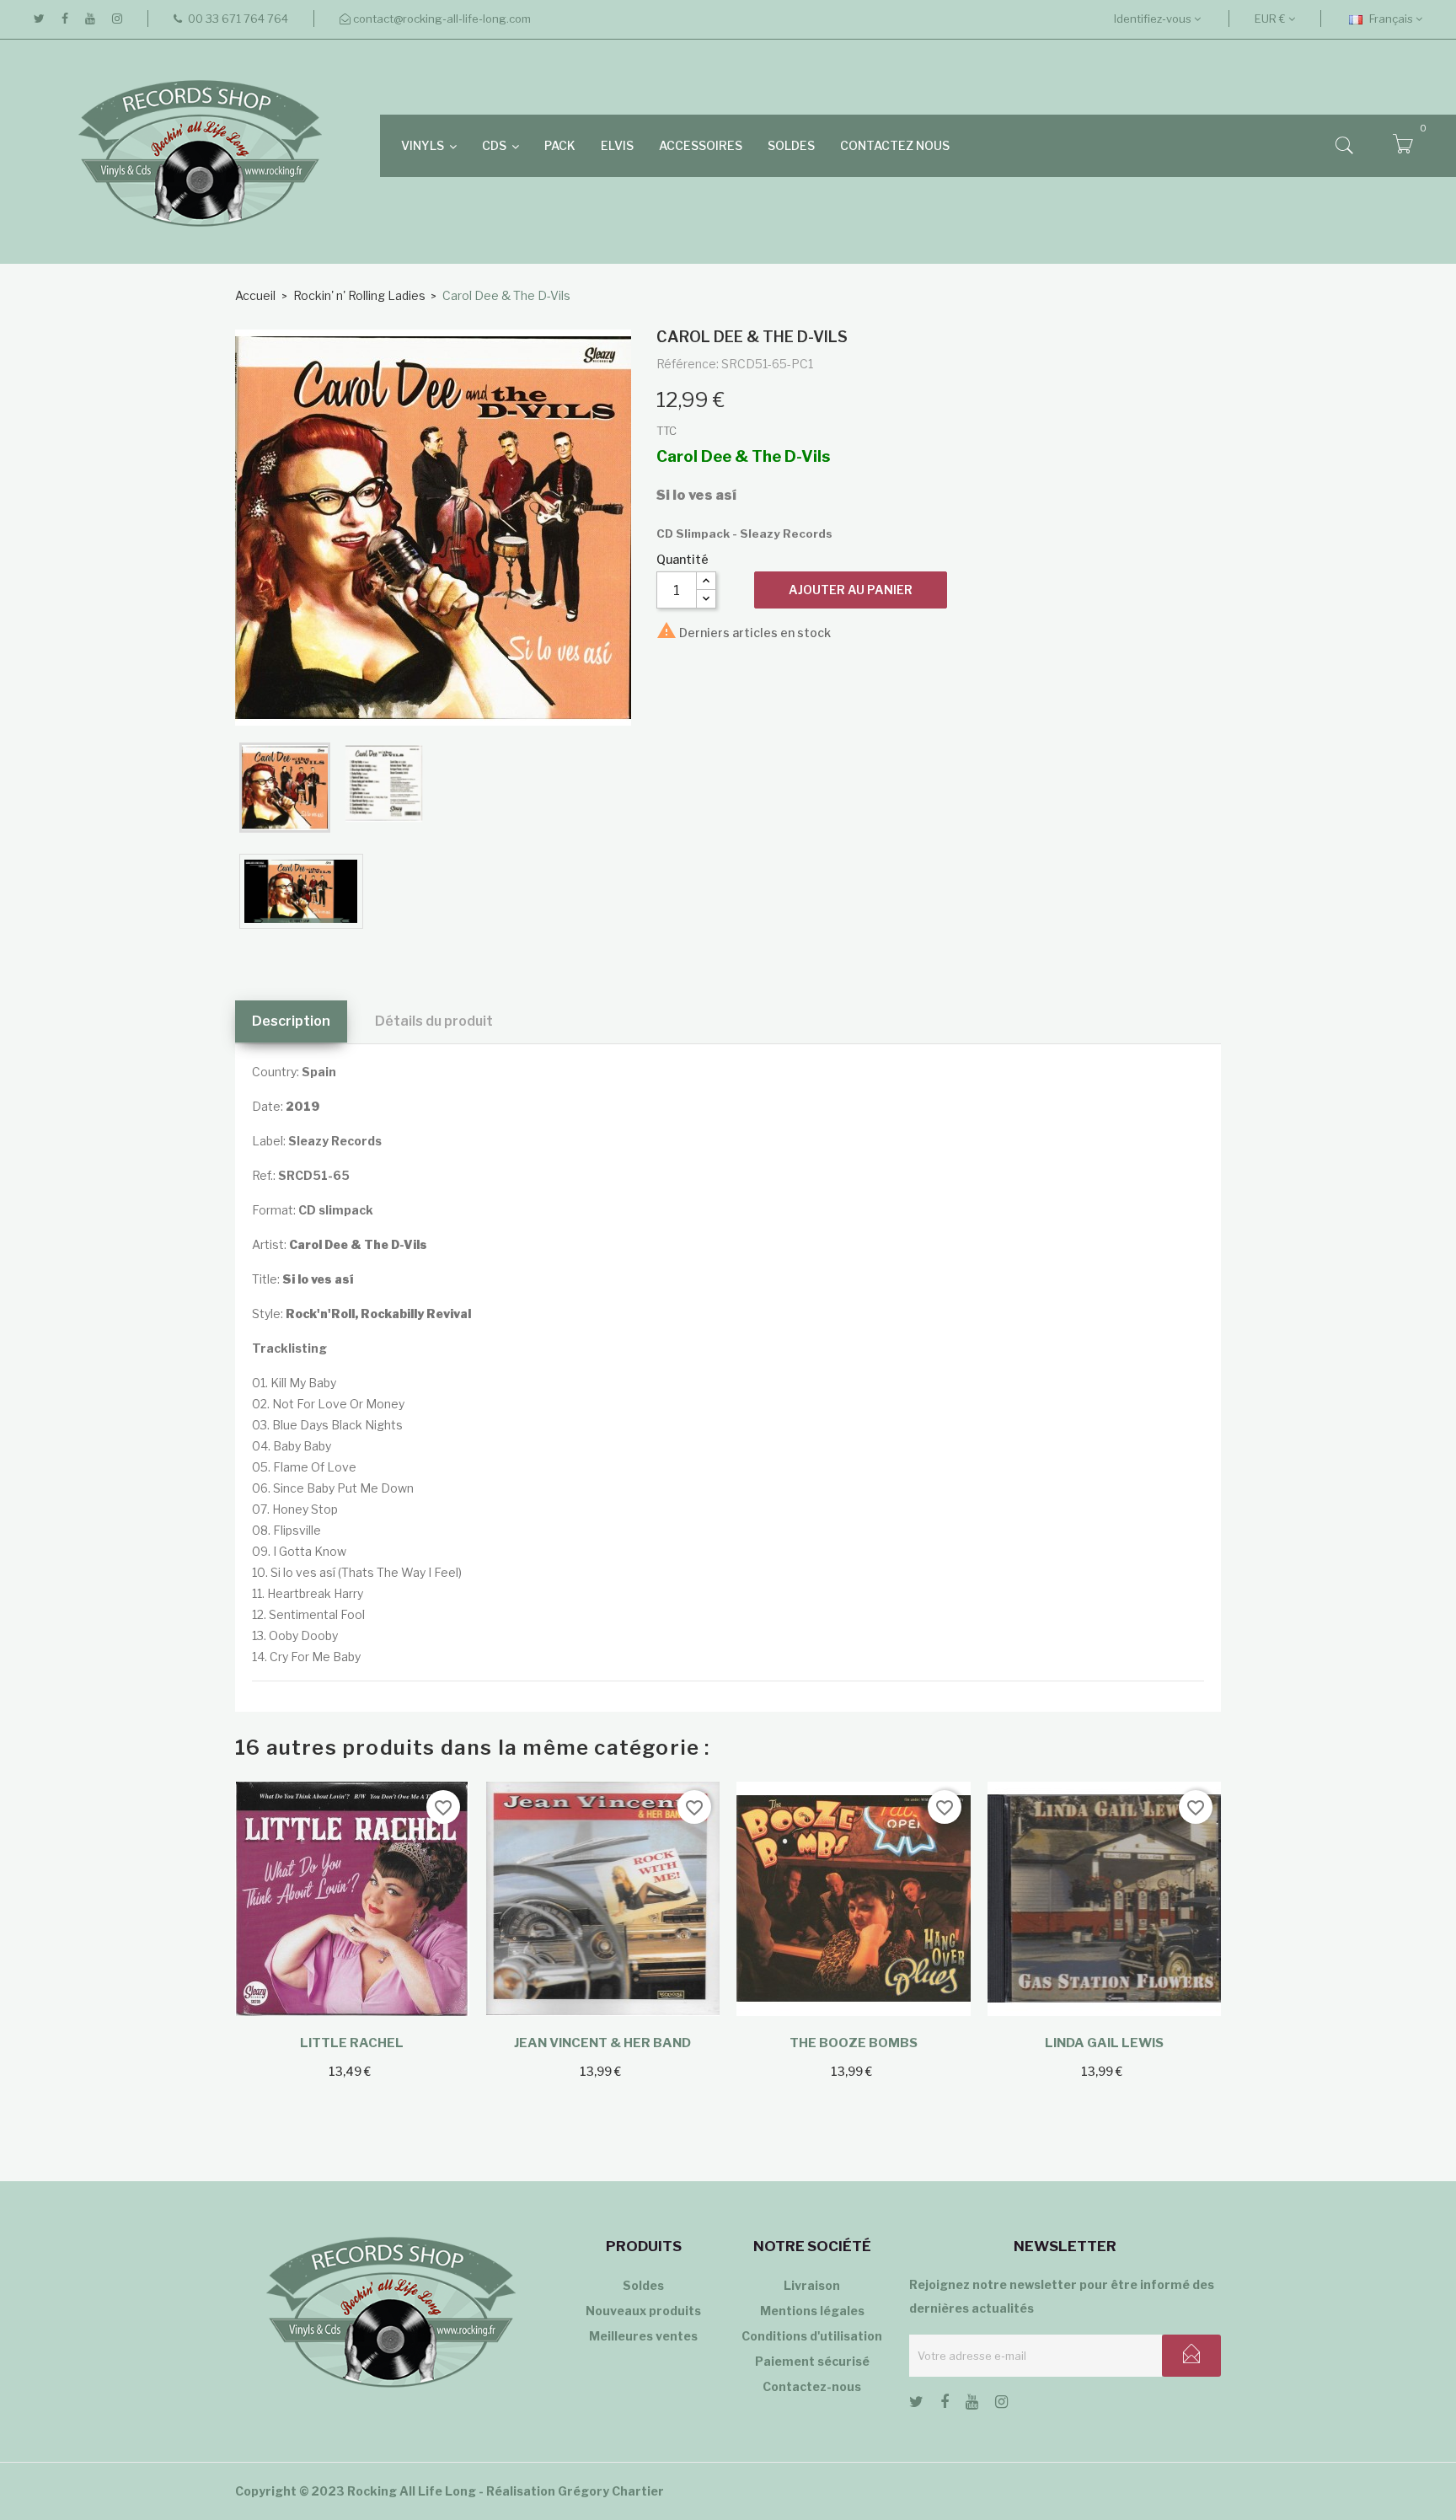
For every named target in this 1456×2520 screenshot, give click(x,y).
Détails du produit (434, 1021)
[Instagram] (117, 19)
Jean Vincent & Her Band (602, 2043)
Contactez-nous (812, 2386)
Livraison (812, 2285)
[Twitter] (39, 19)
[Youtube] (90, 19)
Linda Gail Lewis (1104, 2043)
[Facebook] (65, 19)
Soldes (643, 2285)
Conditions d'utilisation (812, 2336)
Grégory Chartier (611, 2491)
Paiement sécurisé (812, 2361)
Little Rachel (352, 2043)
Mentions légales (812, 2311)
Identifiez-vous (1154, 19)
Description (291, 1021)
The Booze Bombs (854, 2043)
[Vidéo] (301, 891)
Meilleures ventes (643, 2336)
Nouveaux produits (643, 2311)
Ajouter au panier (851, 590)
